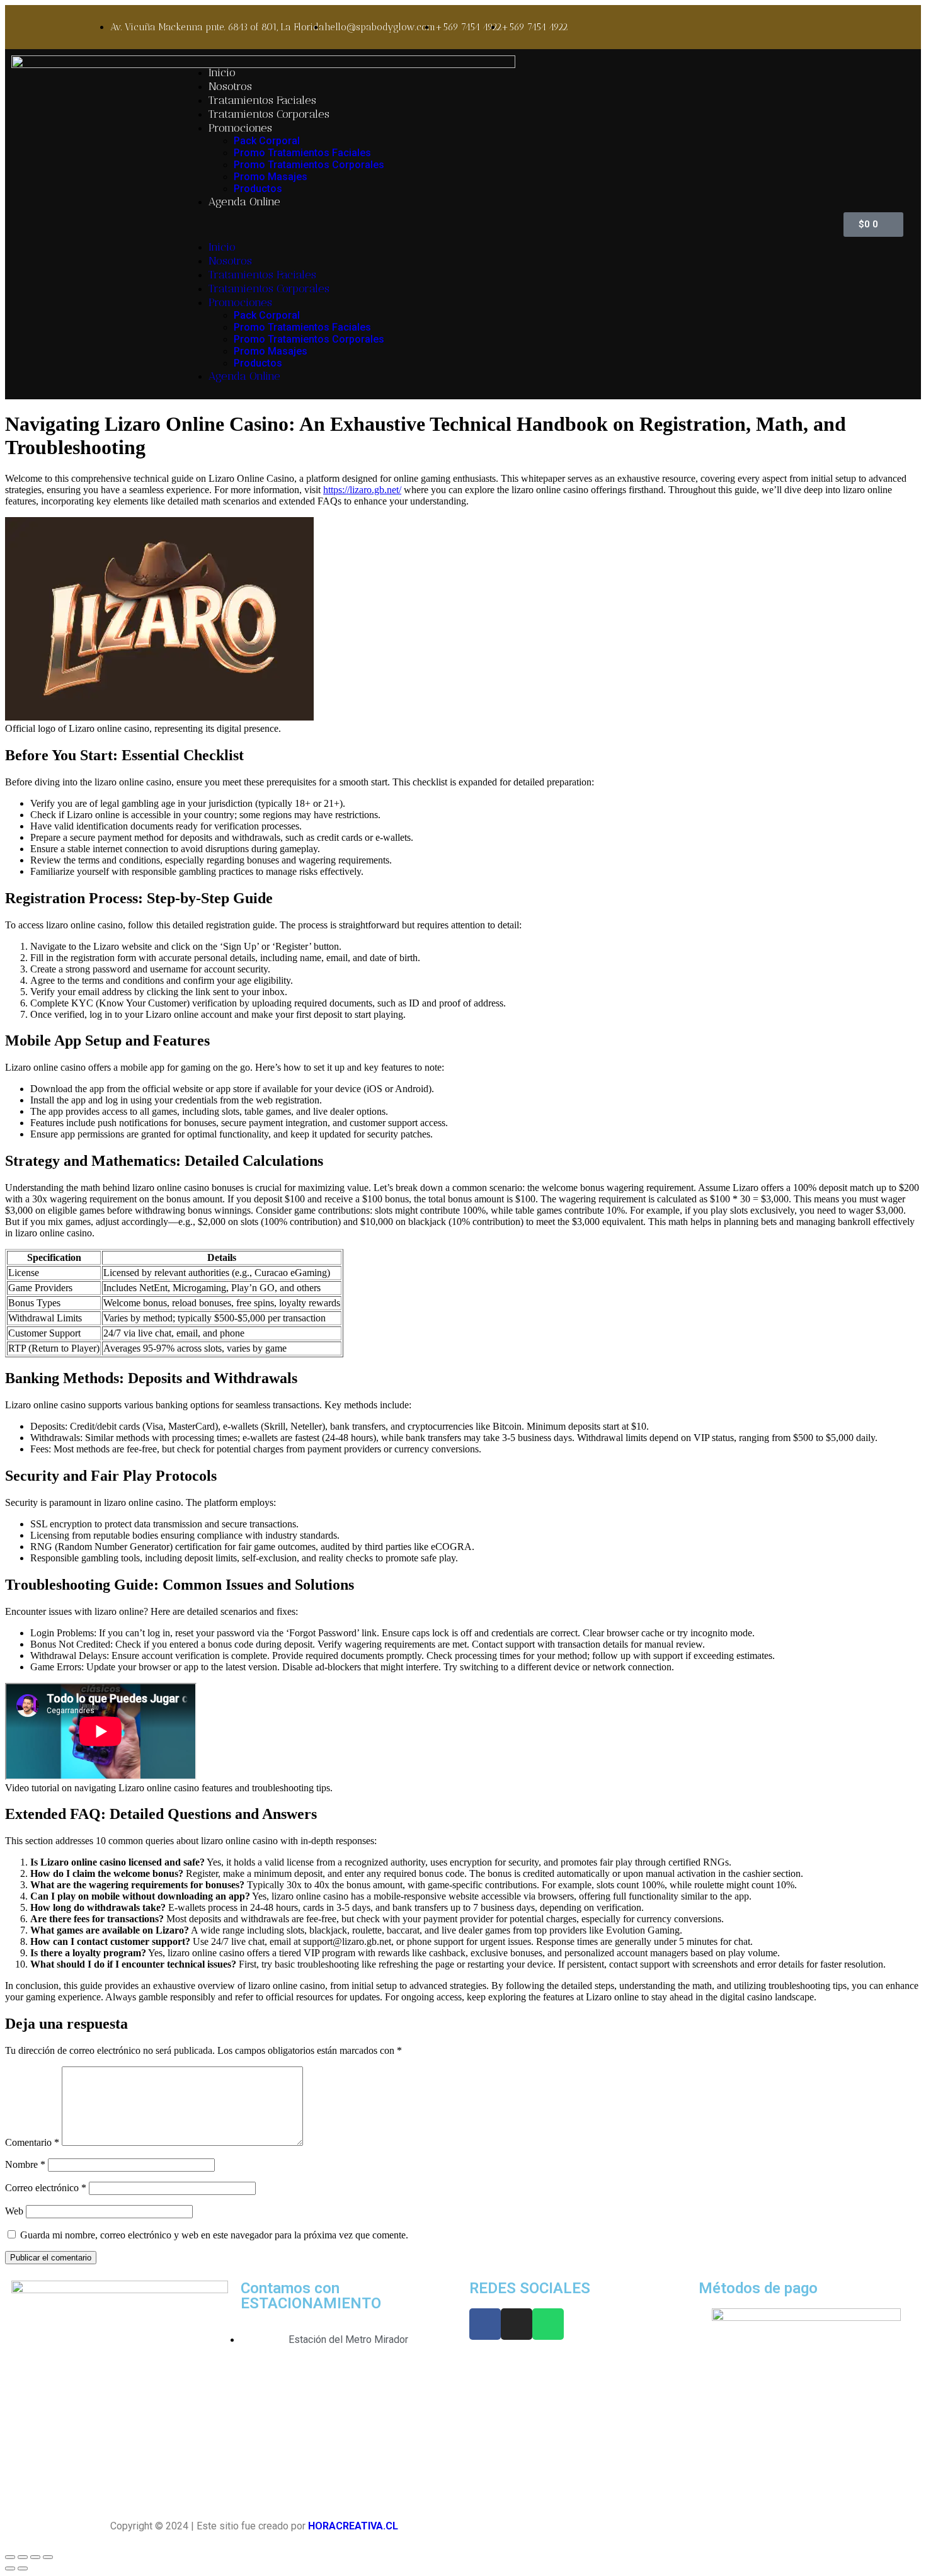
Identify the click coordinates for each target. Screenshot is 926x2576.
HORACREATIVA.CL (353, 2526)
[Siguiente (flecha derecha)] (23, 2568)
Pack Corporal (267, 141)
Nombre (25, 2164)
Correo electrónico (46, 2188)
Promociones (240, 128)
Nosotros (230, 86)
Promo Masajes (271, 177)
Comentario (32, 2142)
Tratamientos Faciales (262, 100)
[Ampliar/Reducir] (48, 2557)
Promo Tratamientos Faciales (302, 153)
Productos (258, 189)
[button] (493, 224)
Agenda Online (244, 202)
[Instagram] (517, 2324)
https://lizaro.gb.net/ (362, 490)
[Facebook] (485, 2324)
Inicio (222, 72)
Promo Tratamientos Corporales (309, 165)
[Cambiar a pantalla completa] (35, 2557)
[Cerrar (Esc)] (10, 2557)
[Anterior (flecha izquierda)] (10, 2568)
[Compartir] (23, 2557)
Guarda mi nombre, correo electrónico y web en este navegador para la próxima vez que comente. (214, 2235)
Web (14, 2211)
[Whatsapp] (548, 2324)
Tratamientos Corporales (269, 114)
